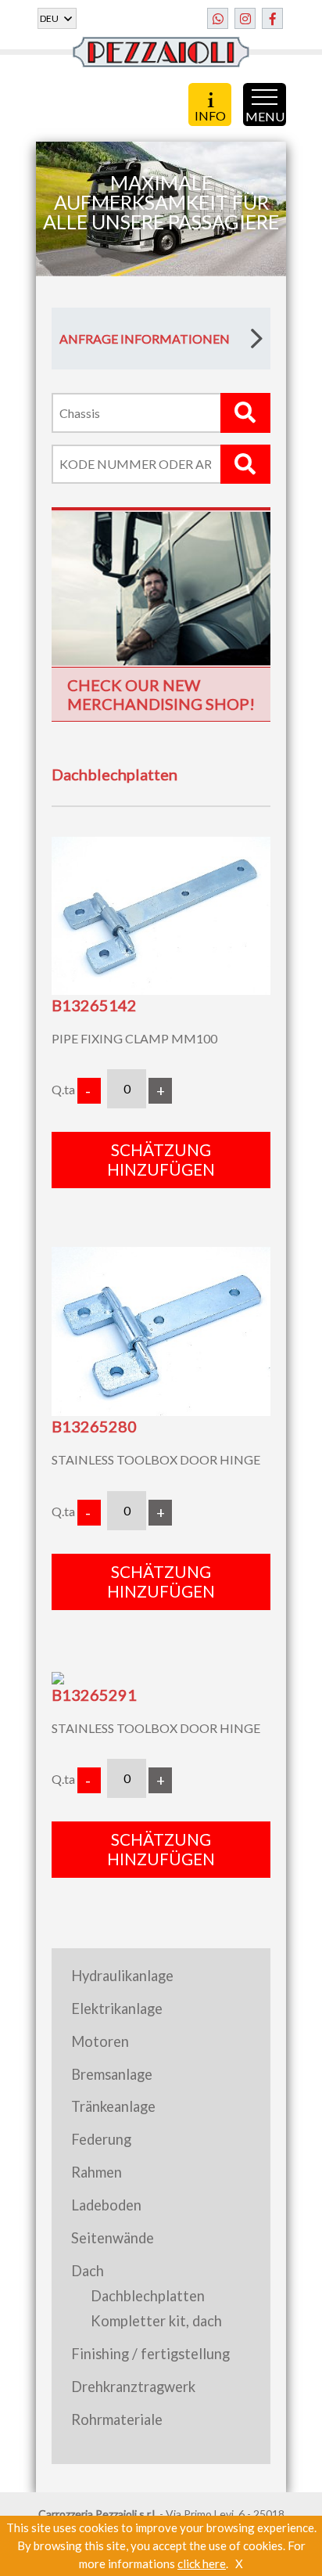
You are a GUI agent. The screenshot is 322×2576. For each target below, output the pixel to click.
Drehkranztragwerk (133, 2387)
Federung (101, 2139)
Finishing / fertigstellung (150, 2354)
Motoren (100, 2041)
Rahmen (97, 2172)
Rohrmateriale (117, 2419)
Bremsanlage (112, 2074)
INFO (210, 114)
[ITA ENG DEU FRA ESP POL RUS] (57, 18)
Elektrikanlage (117, 2009)
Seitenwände (113, 2238)
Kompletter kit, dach (156, 2321)
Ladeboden (106, 2205)
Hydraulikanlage (122, 1976)
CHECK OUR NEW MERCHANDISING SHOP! (161, 694)
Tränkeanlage (113, 2106)
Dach (88, 2271)
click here (202, 2563)
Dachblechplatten (148, 2296)
